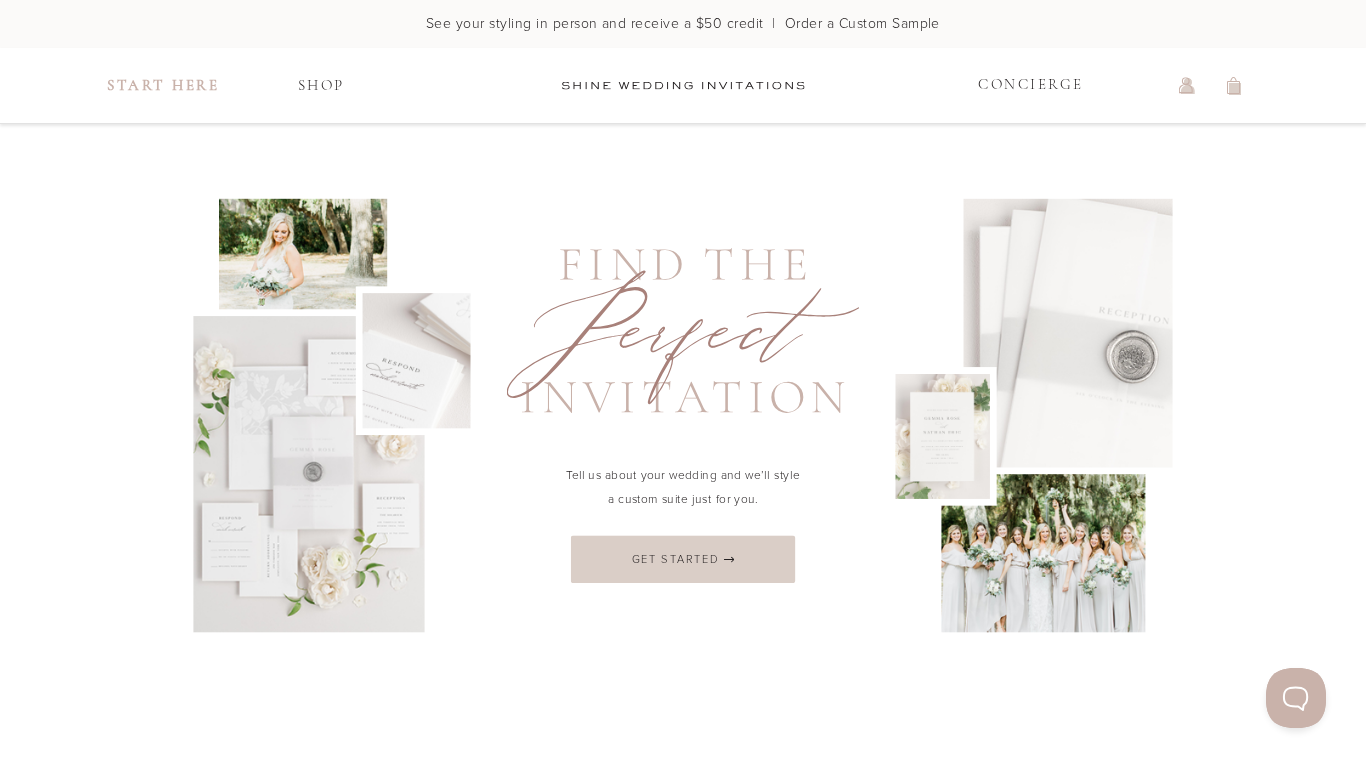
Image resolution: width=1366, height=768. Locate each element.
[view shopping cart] (1235, 86)
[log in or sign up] (1187, 86)
